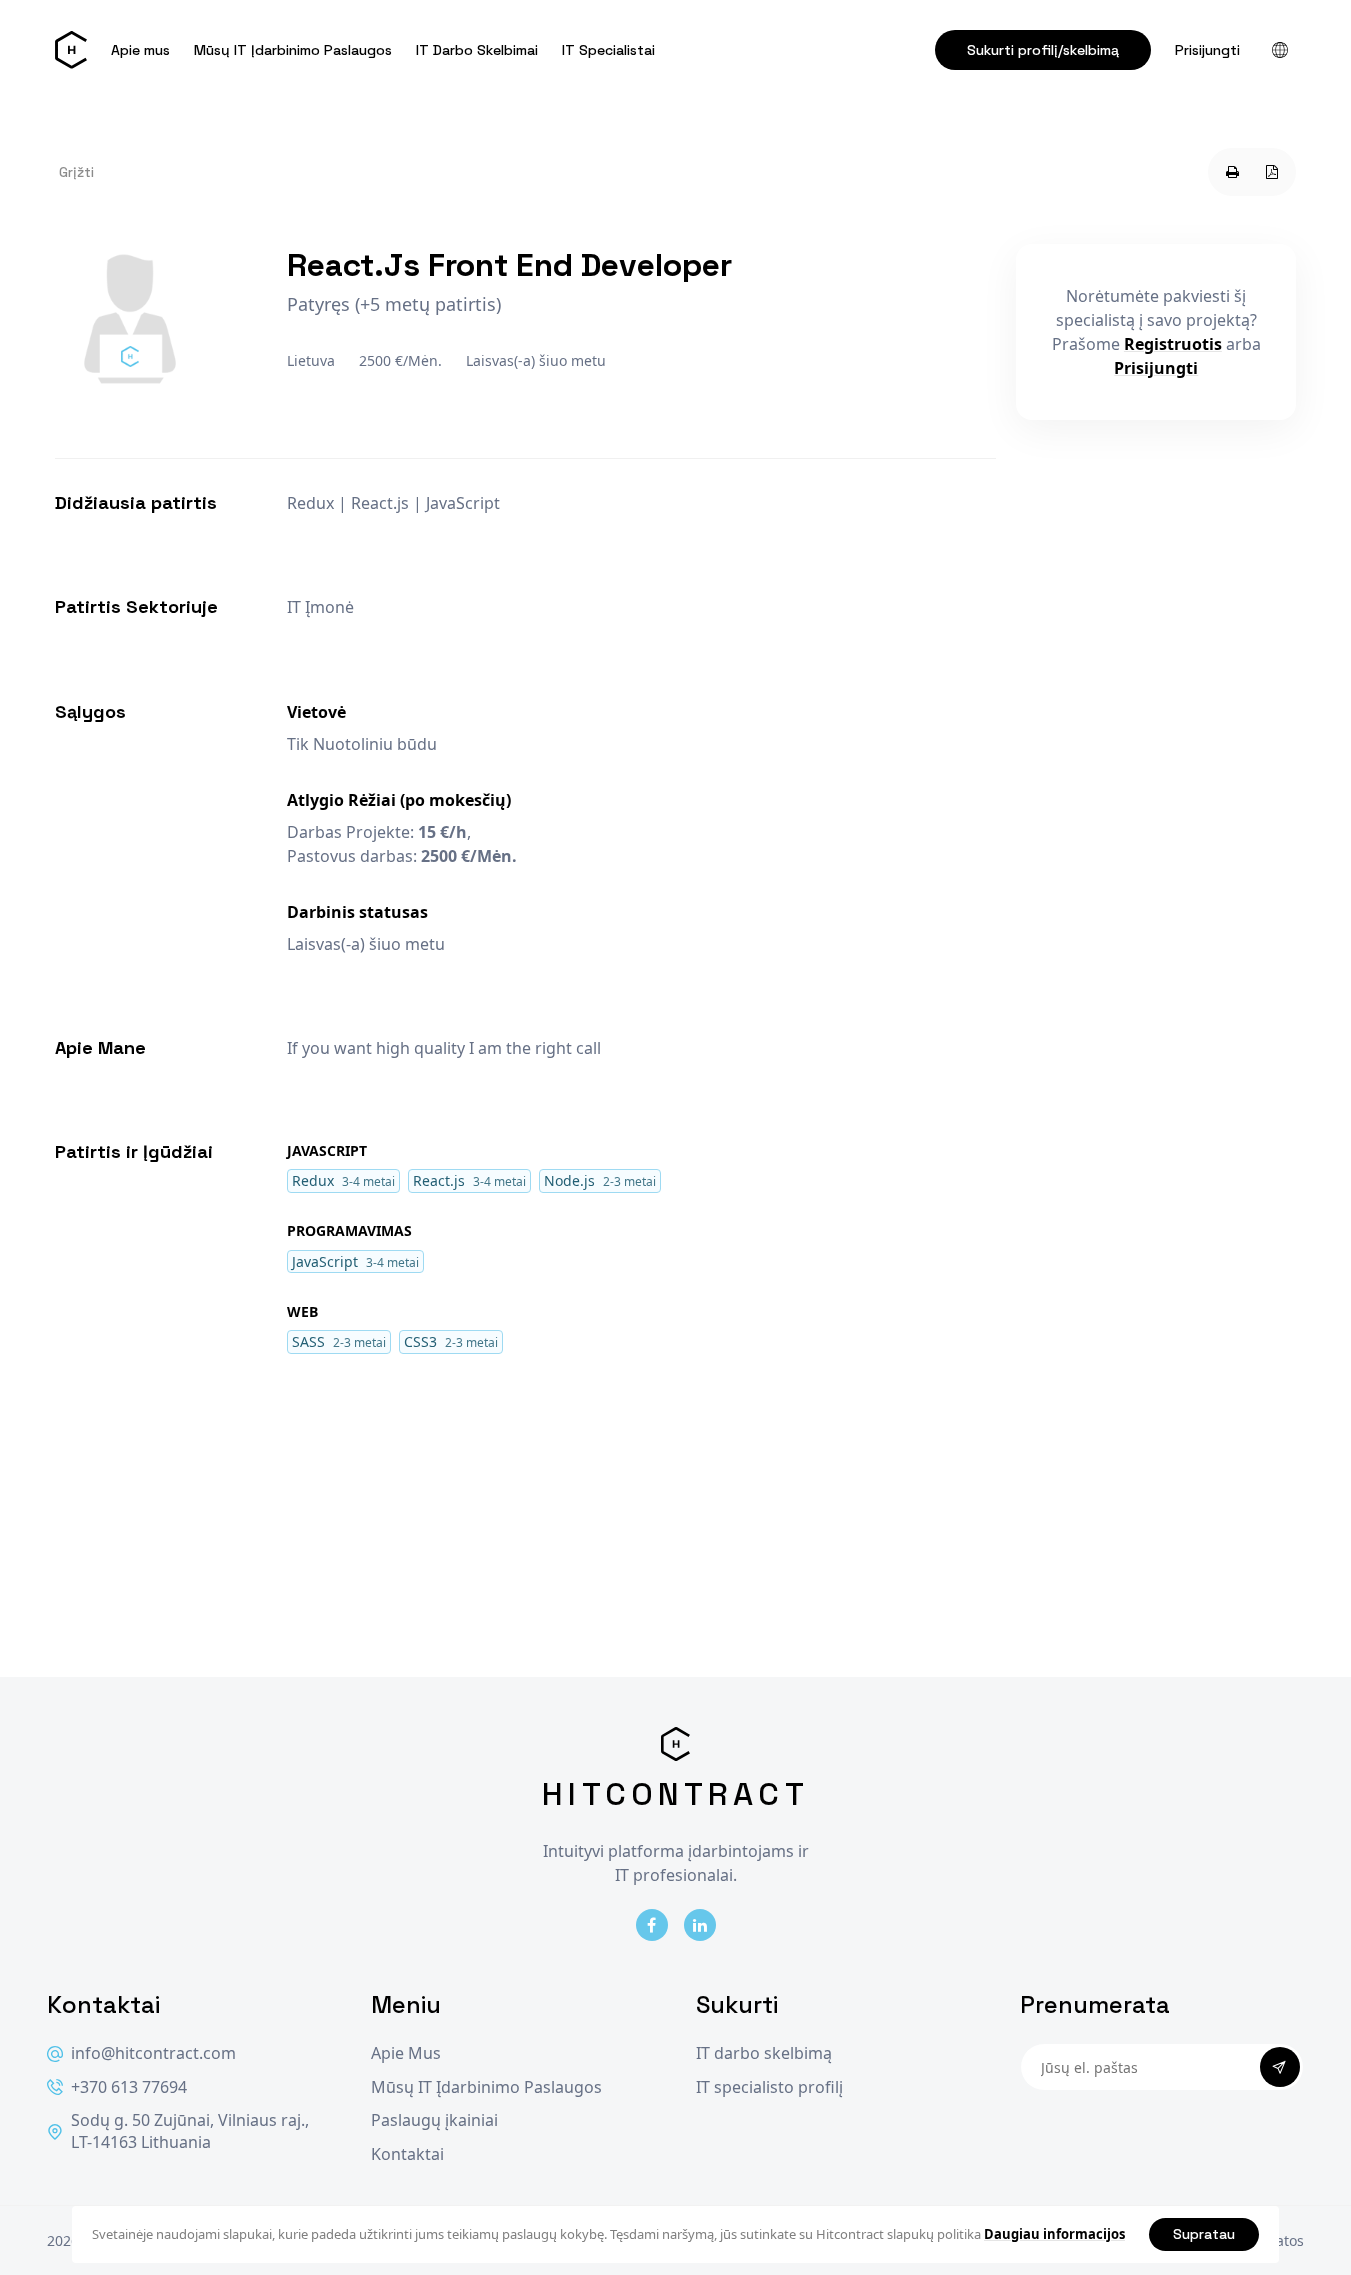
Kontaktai (407, 2154)
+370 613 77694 (129, 2087)
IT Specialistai (608, 50)
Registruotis (1173, 344)
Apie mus (140, 50)
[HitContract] (71, 50)
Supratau (1204, 2234)
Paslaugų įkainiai (434, 2120)
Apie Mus (406, 2053)
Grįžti (76, 172)
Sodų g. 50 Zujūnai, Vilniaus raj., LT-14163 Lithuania (190, 2131)
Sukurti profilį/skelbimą (1043, 50)
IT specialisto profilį (769, 2087)
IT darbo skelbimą (764, 2053)
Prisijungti (1207, 50)
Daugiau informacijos (1054, 2234)
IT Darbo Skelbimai (477, 50)
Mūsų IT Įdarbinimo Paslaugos (293, 50)
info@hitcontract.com (153, 2053)
